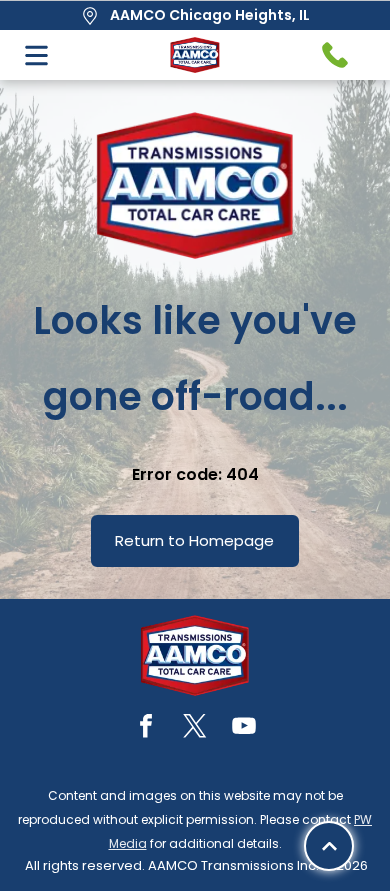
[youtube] (244, 728)
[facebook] (146, 728)
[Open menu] (36, 55)
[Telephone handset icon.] (335, 55)
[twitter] (195, 728)
